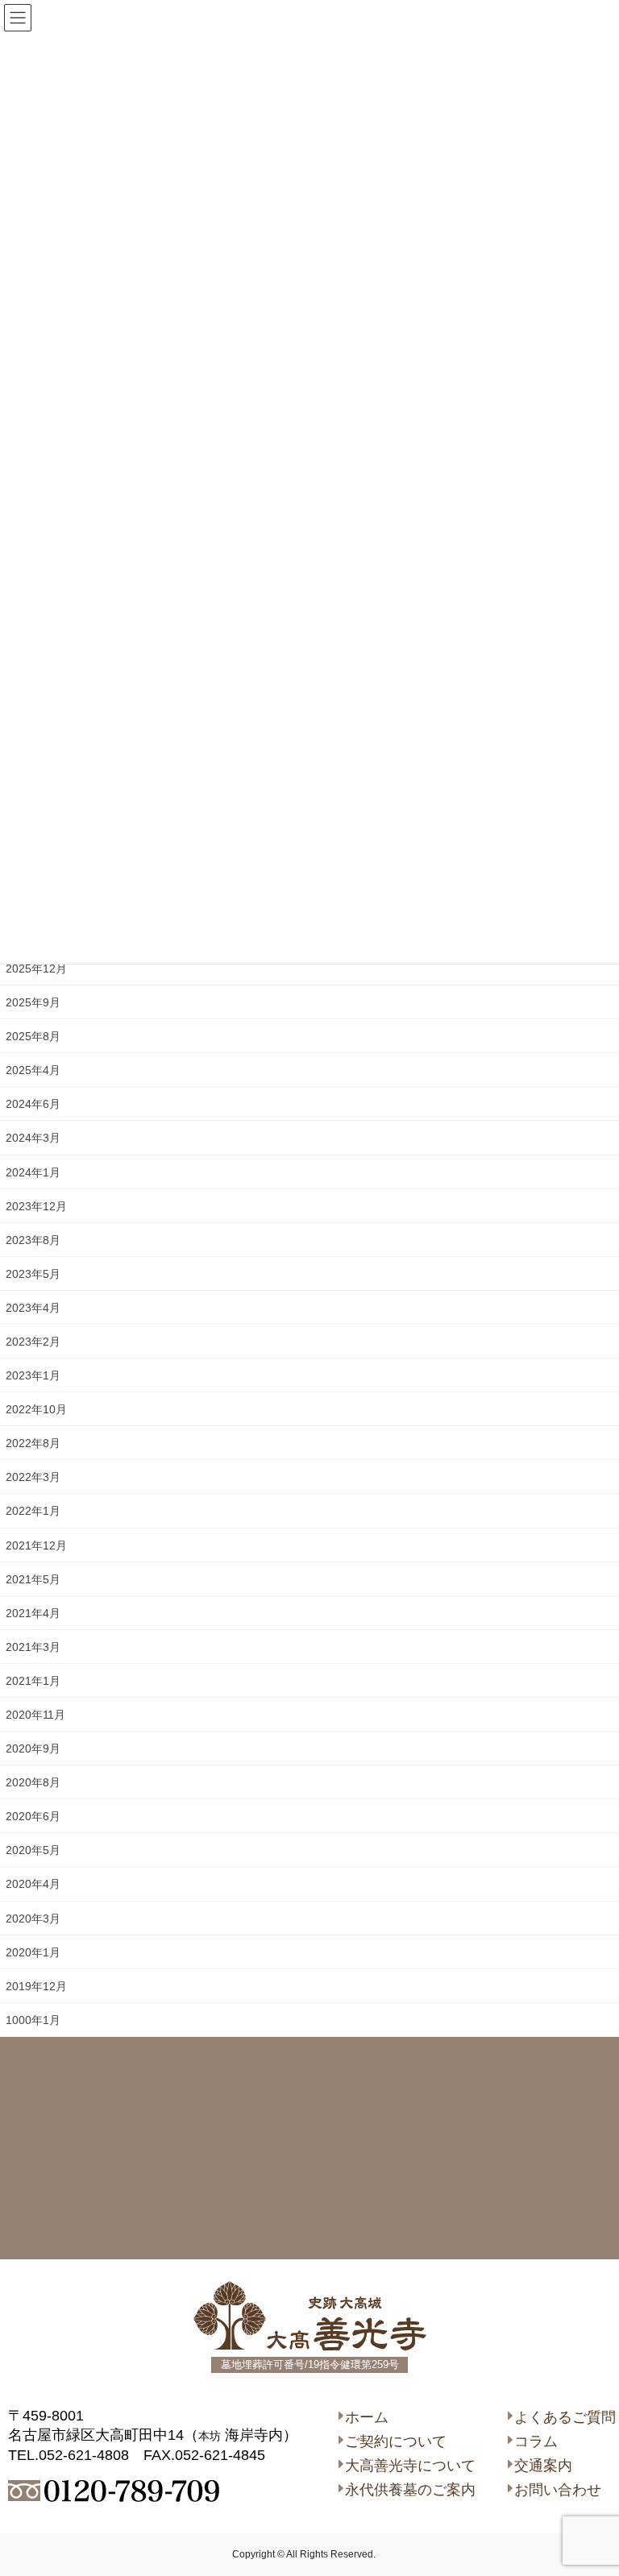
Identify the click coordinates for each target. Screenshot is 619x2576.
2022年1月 (33, 1511)
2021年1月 (33, 1681)
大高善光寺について (410, 2466)
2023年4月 (33, 1308)
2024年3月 (33, 1138)
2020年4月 (33, 1884)
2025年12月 (36, 969)
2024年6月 (33, 1104)
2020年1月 (33, 1952)
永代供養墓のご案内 (410, 2490)
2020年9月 (33, 1748)
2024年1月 (33, 1172)
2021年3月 (33, 1647)
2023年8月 (33, 1240)
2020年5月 (33, 1850)
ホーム (367, 2417)
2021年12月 (36, 1545)
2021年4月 (33, 1613)
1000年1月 (33, 2020)
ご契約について (396, 2441)
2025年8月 (33, 1036)
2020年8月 (33, 1782)
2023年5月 (33, 1274)
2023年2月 (33, 1342)
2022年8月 (33, 1443)
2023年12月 (36, 1206)
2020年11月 (35, 1715)
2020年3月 (33, 1919)
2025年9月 (33, 1002)
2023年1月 (33, 1375)
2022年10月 (36, 1409)
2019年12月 (36, 1986)
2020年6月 (33, 1816)
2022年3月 (33, 1477)
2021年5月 (33, 1579)
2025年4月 (33, 1070)
